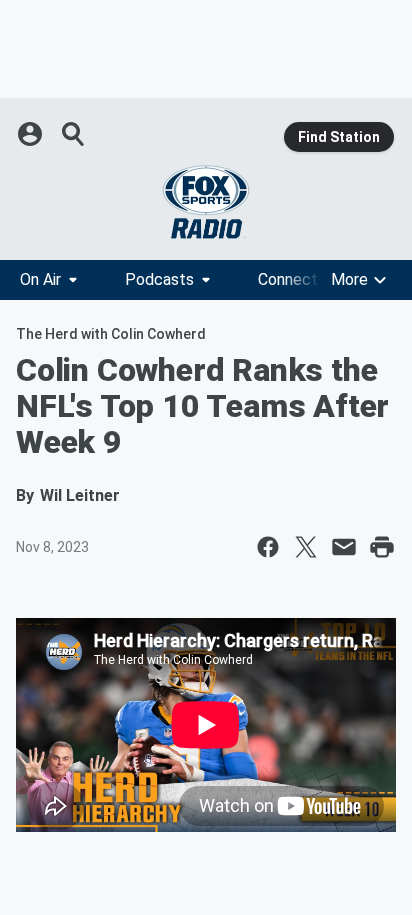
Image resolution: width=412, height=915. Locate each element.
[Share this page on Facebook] (268, 547)
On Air (40, 279)
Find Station (339, 137)
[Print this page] (382, 547)
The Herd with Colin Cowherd (111, 334)
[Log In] (32, 134)
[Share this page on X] (306, 547)
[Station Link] (206, 202)
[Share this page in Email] (344, 547)
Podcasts (159, 279)
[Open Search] (74, 134)
